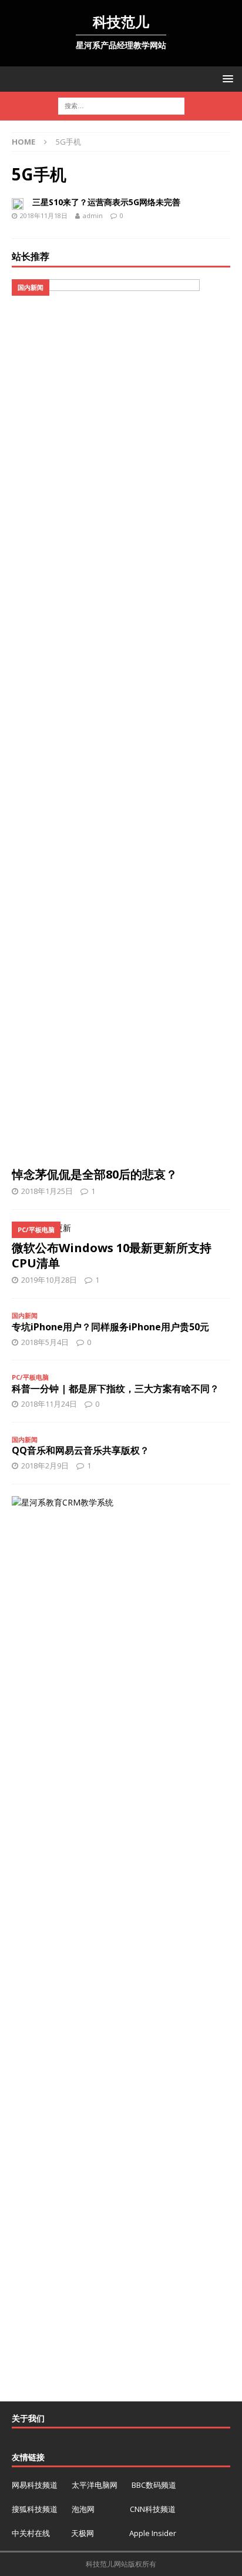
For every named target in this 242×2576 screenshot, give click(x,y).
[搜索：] (121, 106)
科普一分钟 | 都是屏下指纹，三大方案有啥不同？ (115, 1389)
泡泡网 (83, 2509)
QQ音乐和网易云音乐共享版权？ (80, 1450)
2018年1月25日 (47, 1191)
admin (93, 215)
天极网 (83, 2533)
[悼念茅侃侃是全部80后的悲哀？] (121, 720)
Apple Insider (153, 2533)
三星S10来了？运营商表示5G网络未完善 (106, 202)
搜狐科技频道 (36, 2509)
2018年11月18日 (44, 215)
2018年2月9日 (45, 1466)
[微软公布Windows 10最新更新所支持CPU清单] (121, 1228)
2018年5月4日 (45, 1342)
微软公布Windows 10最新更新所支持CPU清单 (112, 1255)
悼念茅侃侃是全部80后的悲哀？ (95, 1174)
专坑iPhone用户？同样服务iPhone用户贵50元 (110, 1327)
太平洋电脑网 (95, 2485)
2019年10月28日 (49, 1280)
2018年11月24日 (49, 1404)
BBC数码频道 (154, 2485)
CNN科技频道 (153, 2509)
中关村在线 (32, 2533)
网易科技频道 (36, 2485)
